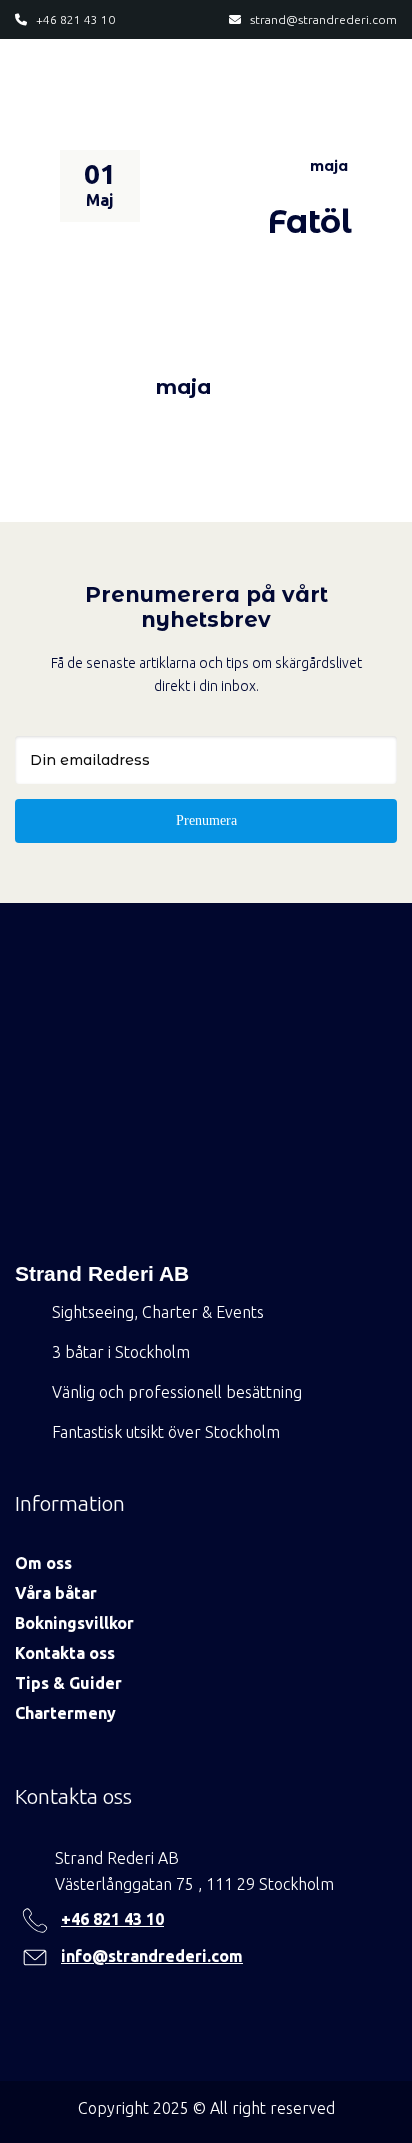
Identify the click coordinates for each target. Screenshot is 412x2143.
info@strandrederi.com (152, 1956)
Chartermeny (65, 1713)
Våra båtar (56, 1593)
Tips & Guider (68, 1683)
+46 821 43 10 (112, 1919)
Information (70, 1503)
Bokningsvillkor (74, 1623)
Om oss (43, 1563)
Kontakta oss (65, 1653)
